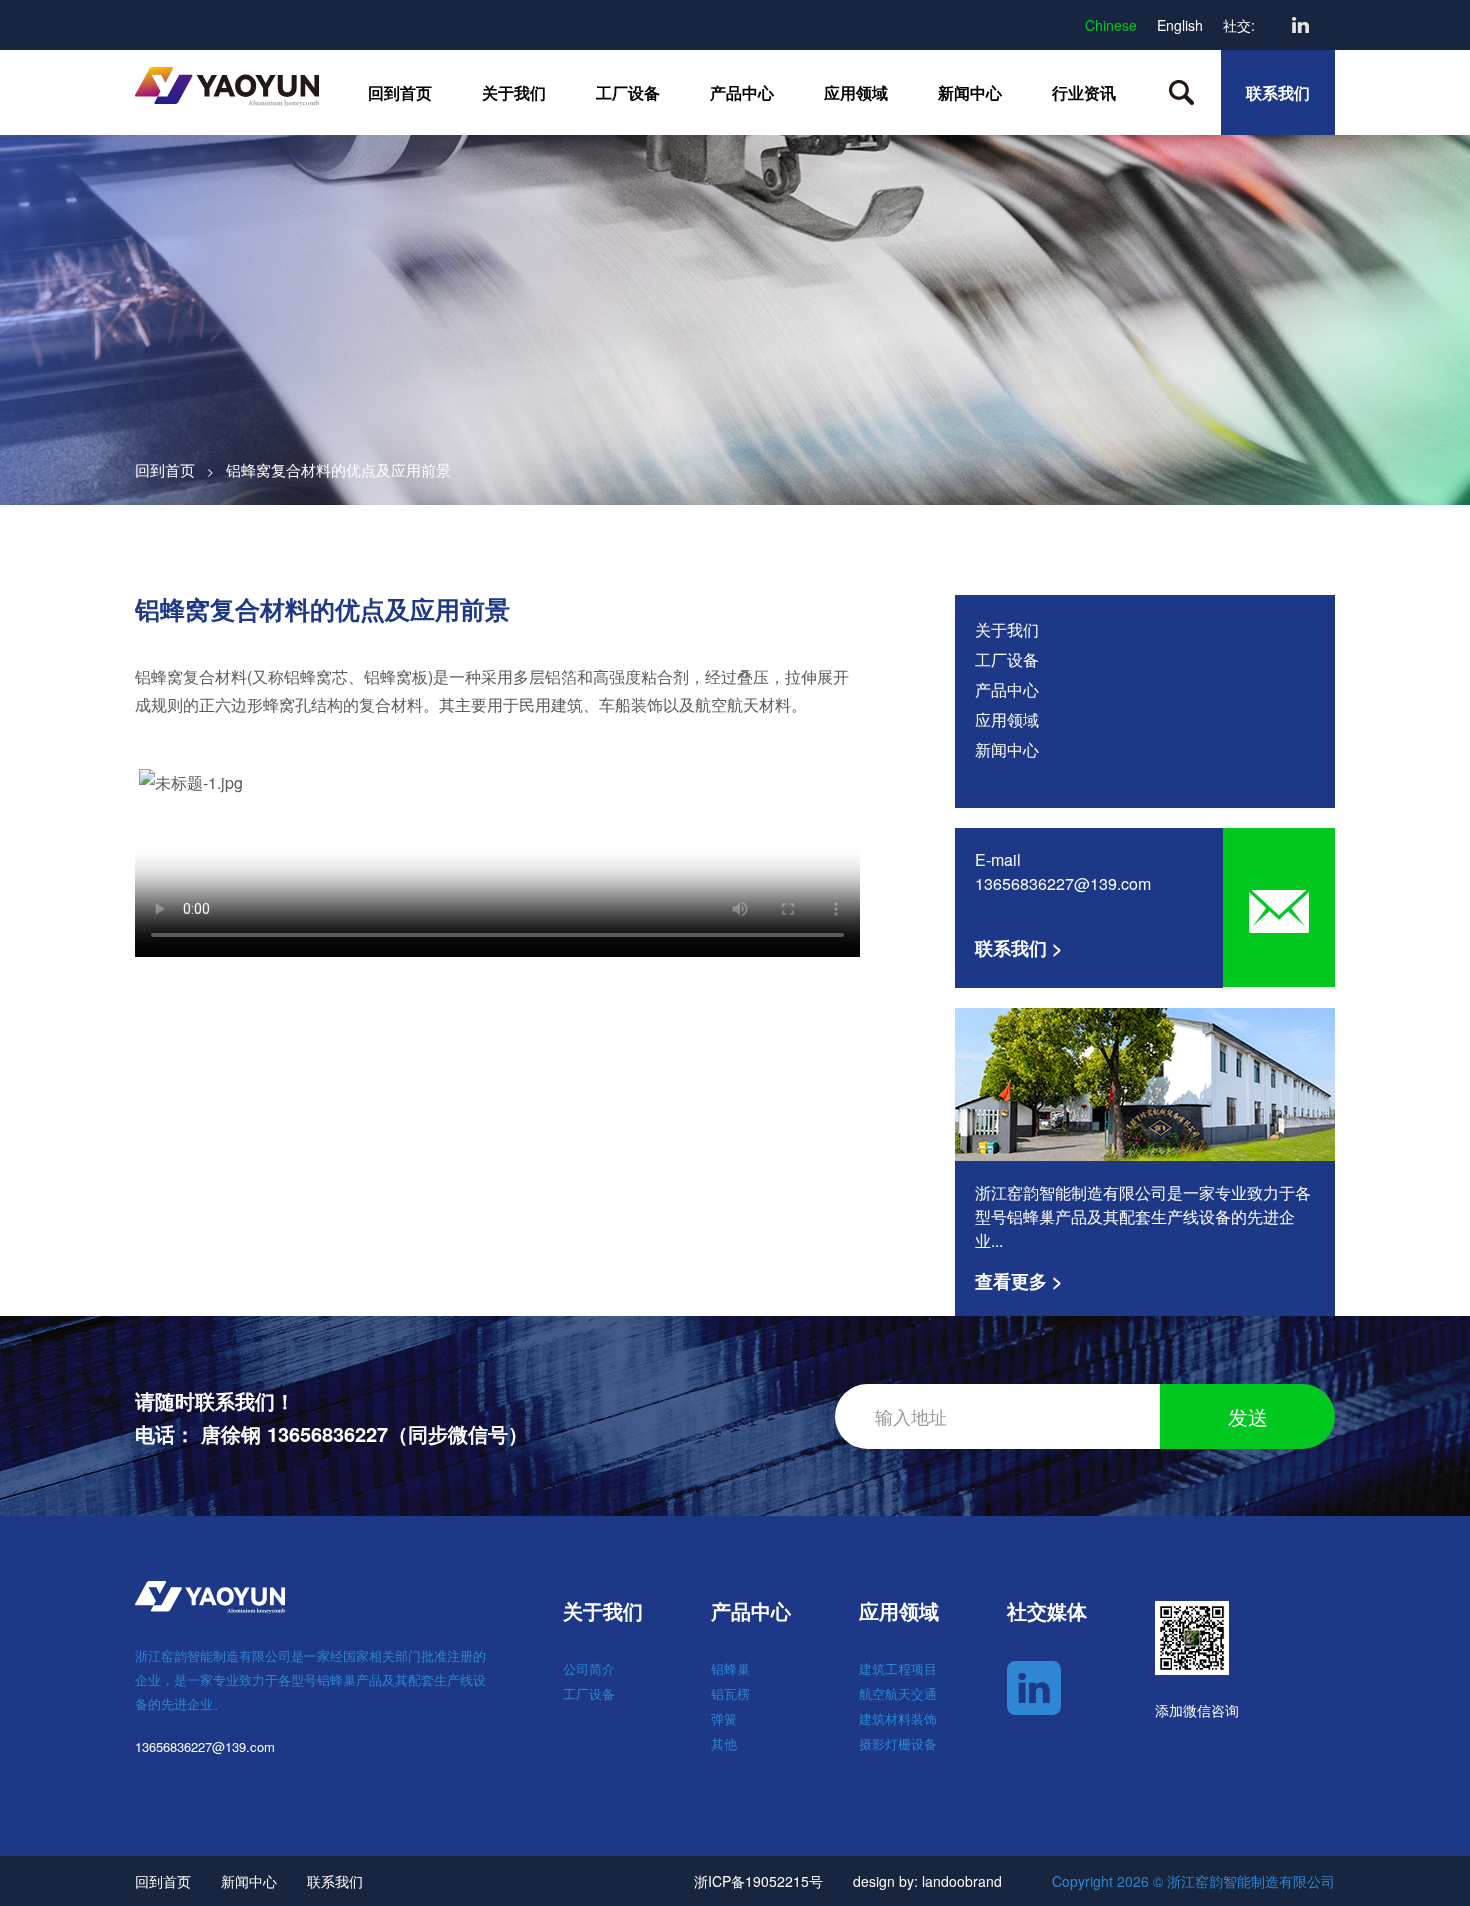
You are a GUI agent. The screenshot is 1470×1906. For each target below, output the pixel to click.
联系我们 (1278, 92)
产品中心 (742, 92)
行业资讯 (1084, 92)
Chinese (1111, 25)
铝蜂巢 (730, 1668)
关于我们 (514, 92)
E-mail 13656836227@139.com (1063, 871)
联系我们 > (1019, 948)
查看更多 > (1019, 1281)
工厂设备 (628, 92)
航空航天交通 (898, 1693)
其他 (724, 1743)
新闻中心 (970, 92)
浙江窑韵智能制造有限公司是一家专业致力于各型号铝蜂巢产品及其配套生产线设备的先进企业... (1143, 1216)
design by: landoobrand (927, 1881)
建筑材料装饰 (898, 1718)
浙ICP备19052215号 (758, 1881)
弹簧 (724, 1718)
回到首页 (400, 92)
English (1180, 25)
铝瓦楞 (730, 1693)
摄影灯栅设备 (898, 1743)
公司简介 (589, 1668)
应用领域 (856, 92)
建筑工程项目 (898, 1668)
